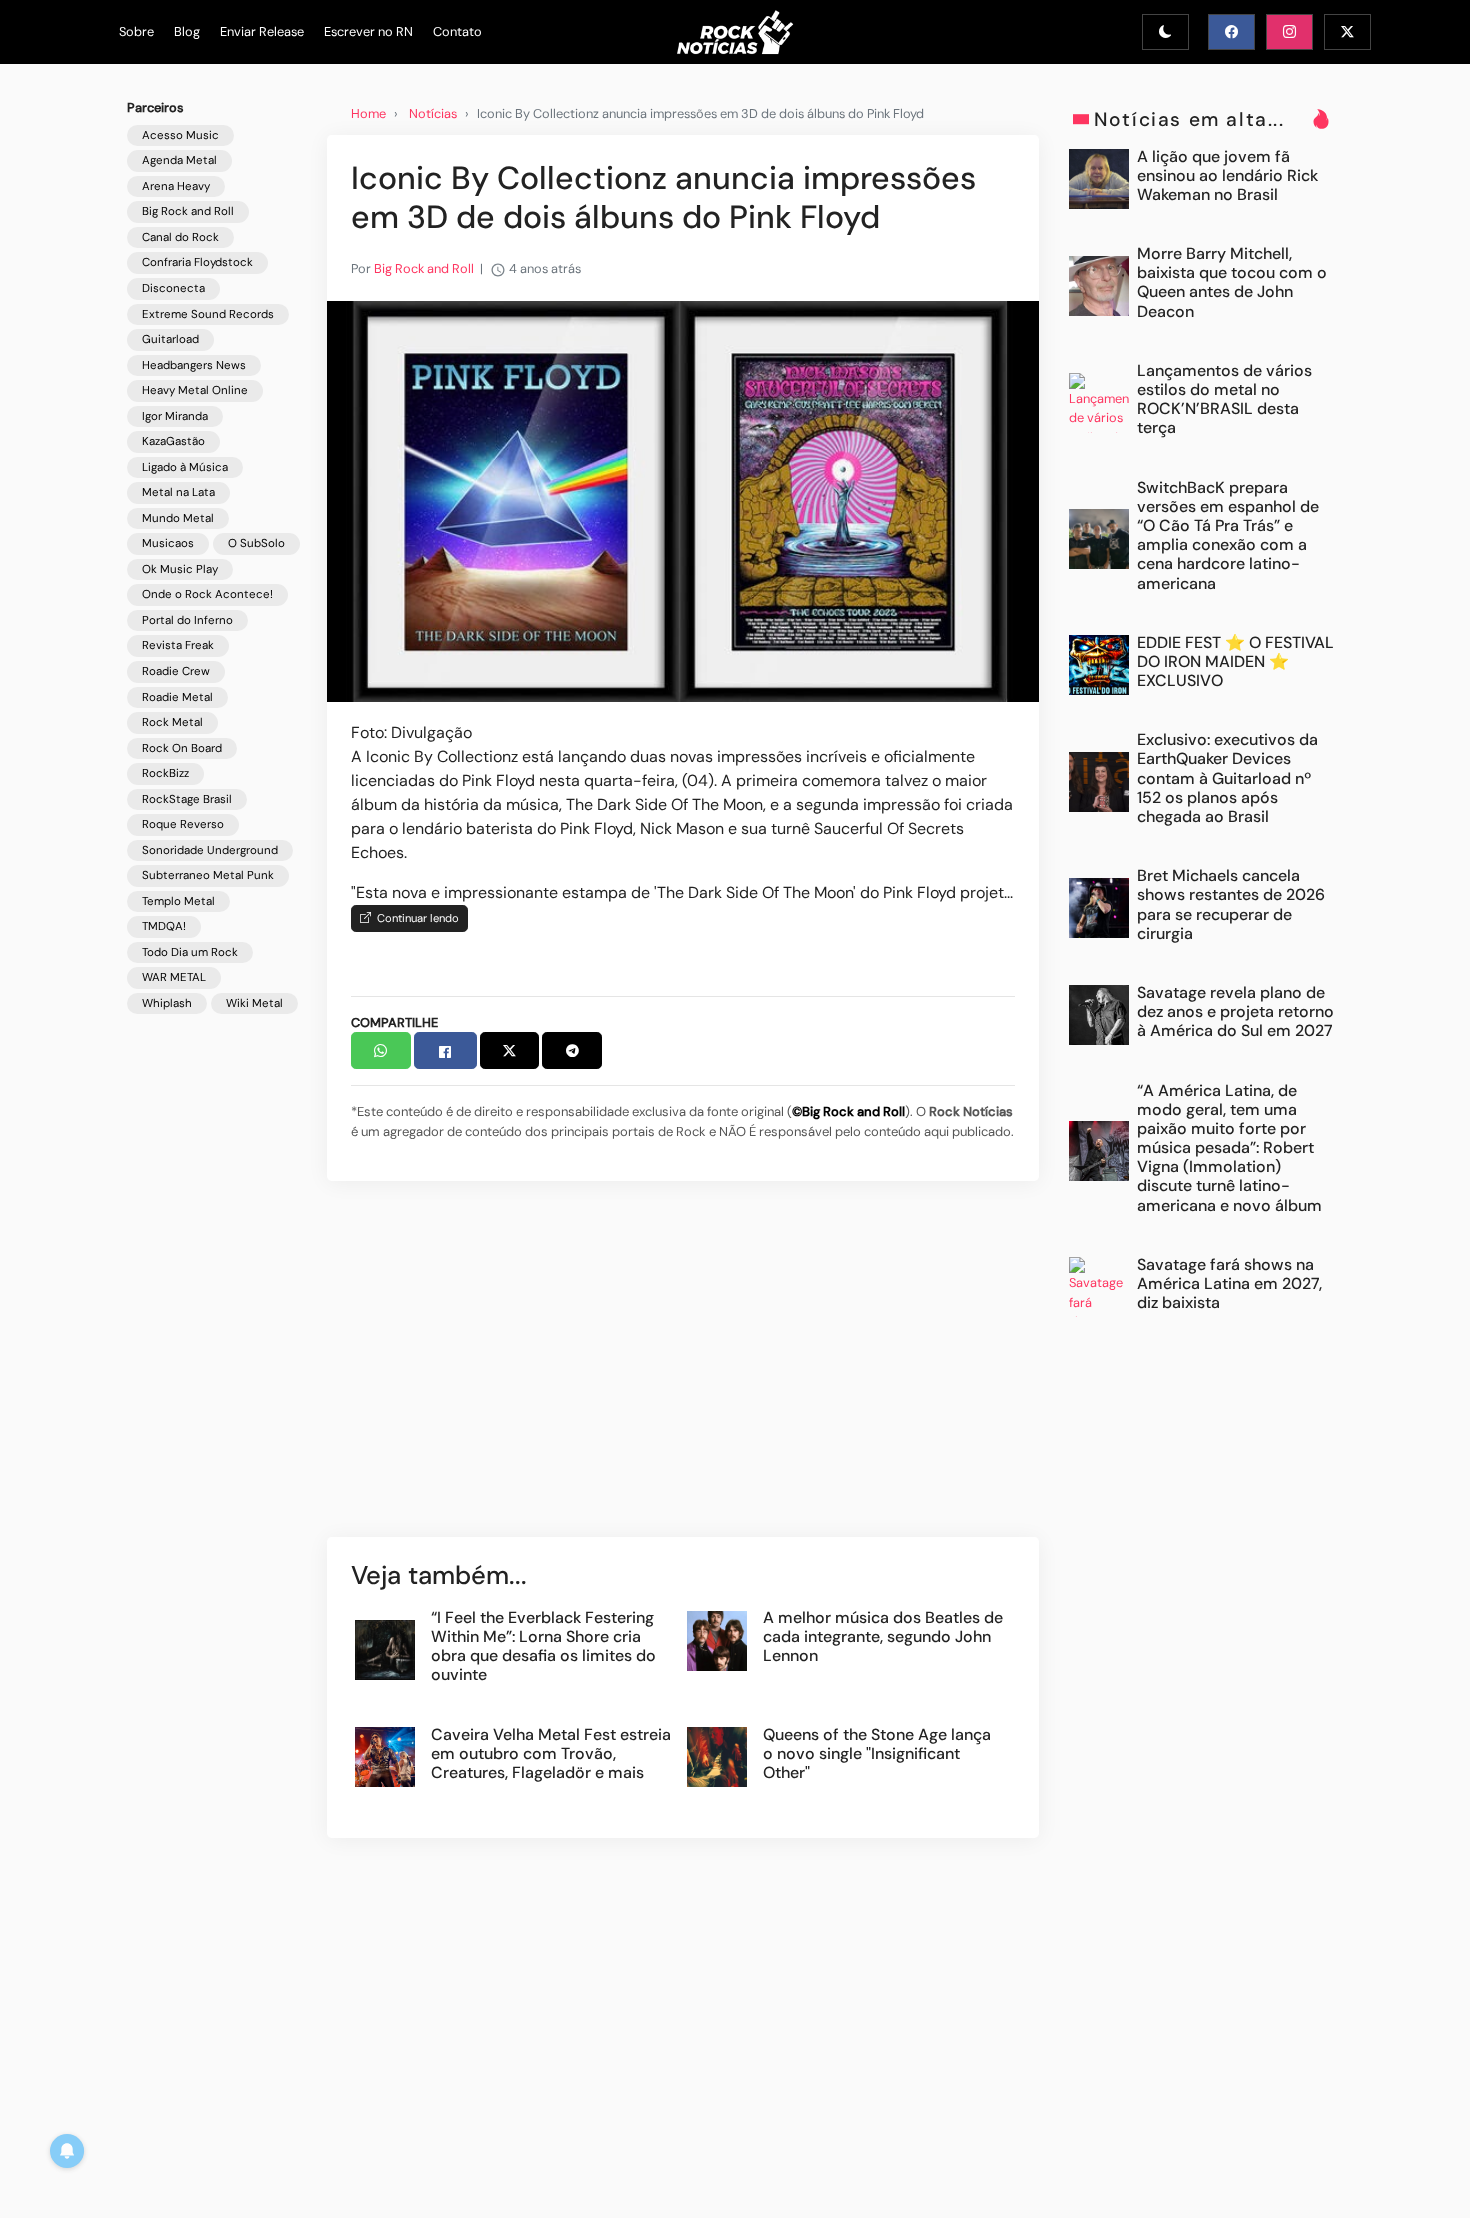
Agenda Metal (179, 161)
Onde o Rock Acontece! (207, 595)
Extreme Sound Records (208, 314)
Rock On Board (182, 748)
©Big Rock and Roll (848, 1111)
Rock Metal (172, 722)
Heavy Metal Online (195, 391)
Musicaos (168, 544)
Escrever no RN (368, 31)
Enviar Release (262, 31)
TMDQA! (164, 927)
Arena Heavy (176, 186)
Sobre (136, 31)
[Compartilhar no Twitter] (510, 1050)
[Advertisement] (683, 1369)
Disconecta (173, 288)
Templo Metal (178, 901)
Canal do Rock (180, 237)
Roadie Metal (177, 697)
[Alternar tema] (1165, 32)
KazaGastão (173, 442)
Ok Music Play (180, 569)
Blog (187, 31)
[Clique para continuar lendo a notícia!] (683, 500)
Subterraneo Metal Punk (208, 876)
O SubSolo (256, 544)
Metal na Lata (178, 493)
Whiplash (167, 1003)
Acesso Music (180, 135)
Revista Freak (178, 646)
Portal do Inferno (187, 620)
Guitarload (170, 339)
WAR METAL (174, 978)
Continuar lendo (415, 918)
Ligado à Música (185, 467)
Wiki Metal (254, 1003)
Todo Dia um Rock (190, 952)
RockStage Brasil (187, 799)
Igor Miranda (175, 416)
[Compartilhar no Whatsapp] (381, 1050)
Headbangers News (194, 365)
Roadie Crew (176, 671)
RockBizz (165, 773)
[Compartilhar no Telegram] (572, 1050)
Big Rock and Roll (188, 212)
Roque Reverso (183, 825)
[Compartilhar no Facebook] (445, 1050)
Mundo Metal (178, 518)
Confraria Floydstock (197, 263)
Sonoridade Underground (210, 850)
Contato (457, 31)
